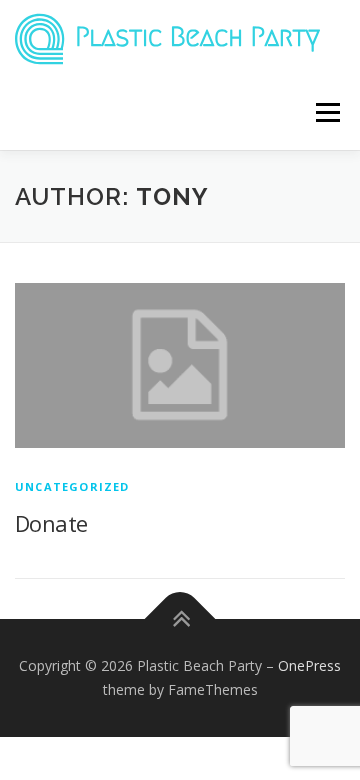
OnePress (309, 665)
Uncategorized (72, 486)
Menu (326, 112)
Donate (51, 523)
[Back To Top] (180, 619)
